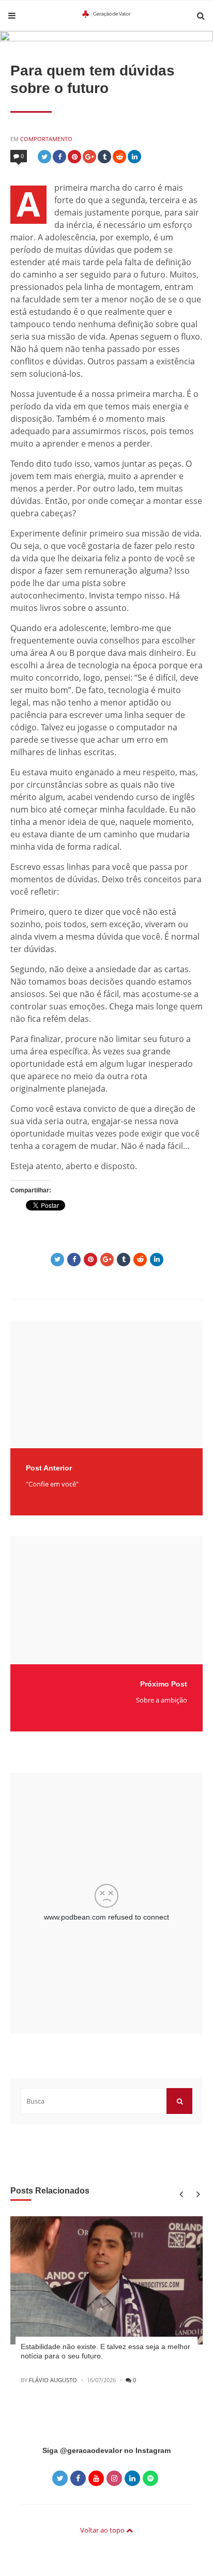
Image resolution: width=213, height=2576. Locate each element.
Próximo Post (164, 1684)
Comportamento (46, 139)
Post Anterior (49, 1468)
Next (196, 2194)
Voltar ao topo (103, 2530)
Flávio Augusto (53, 2380)
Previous (181, 2194)
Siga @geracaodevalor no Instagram (106, 2450)
